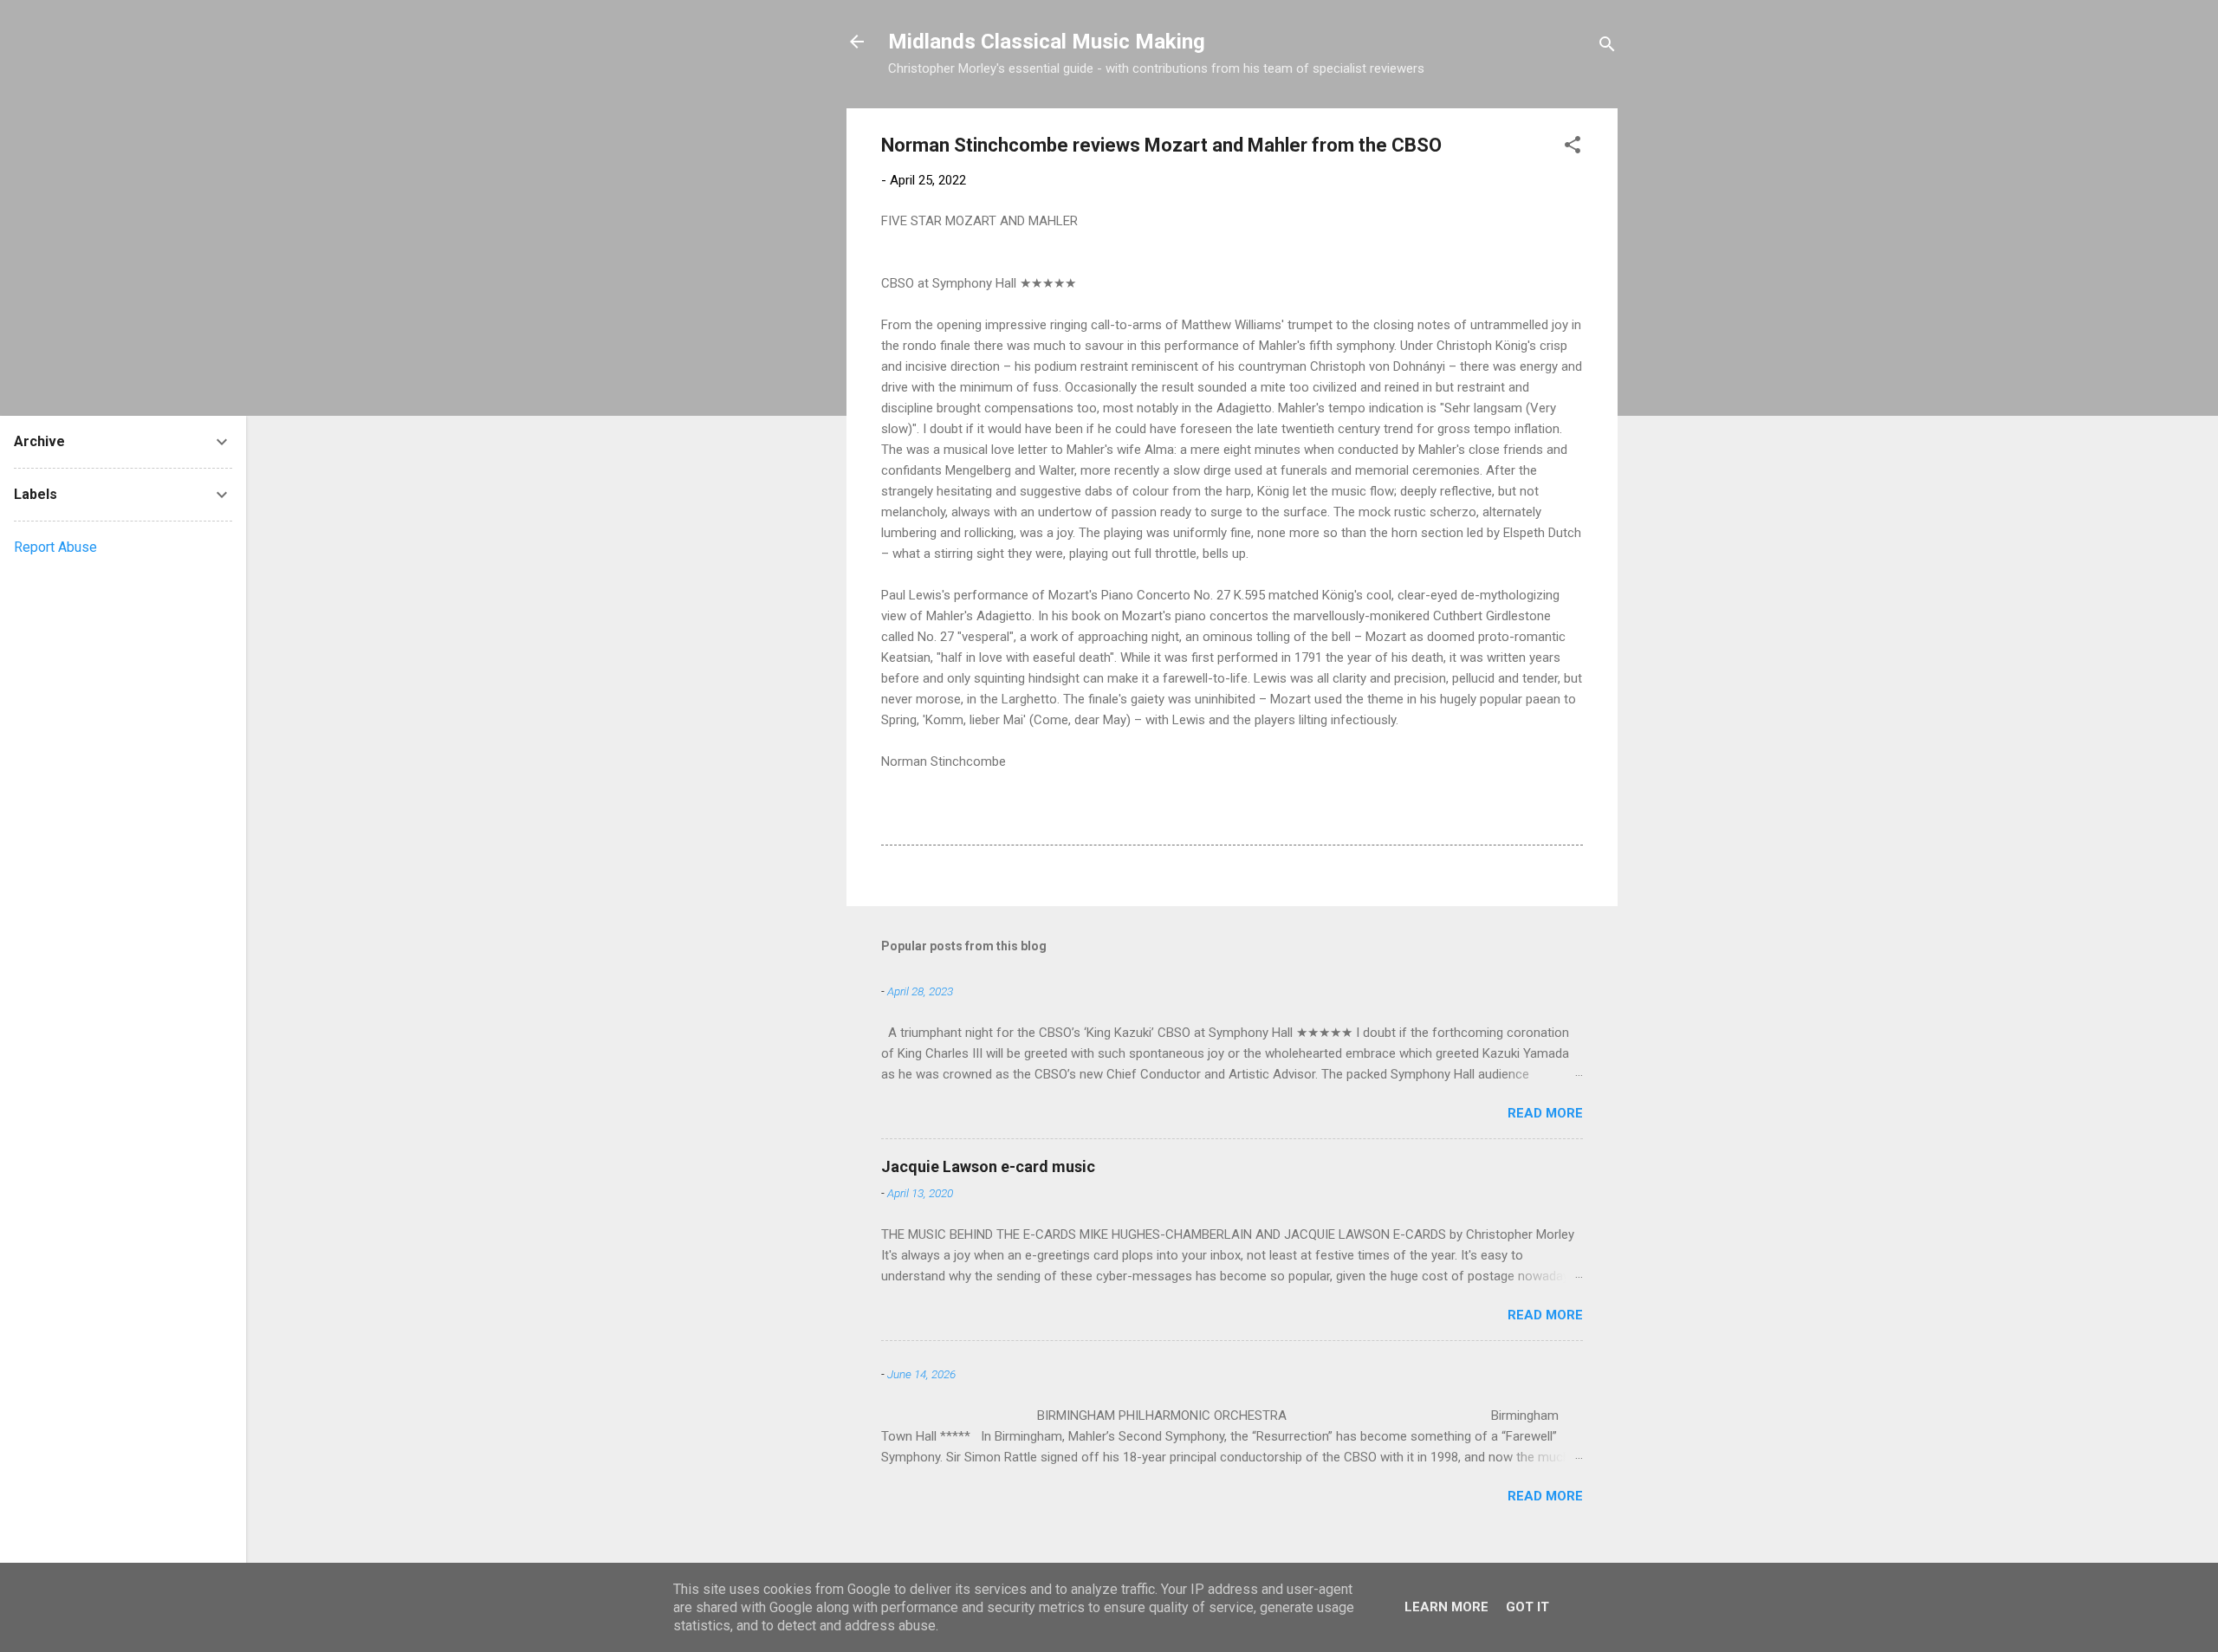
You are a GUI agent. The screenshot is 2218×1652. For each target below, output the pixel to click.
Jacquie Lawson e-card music (988, 1166)
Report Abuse (55, 547)
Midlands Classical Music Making (1047, 42)
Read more (1545, 1113)
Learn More (1446, 1607)
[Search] (1607, 47)
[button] (1573, 148)
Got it (1527, 1607)
